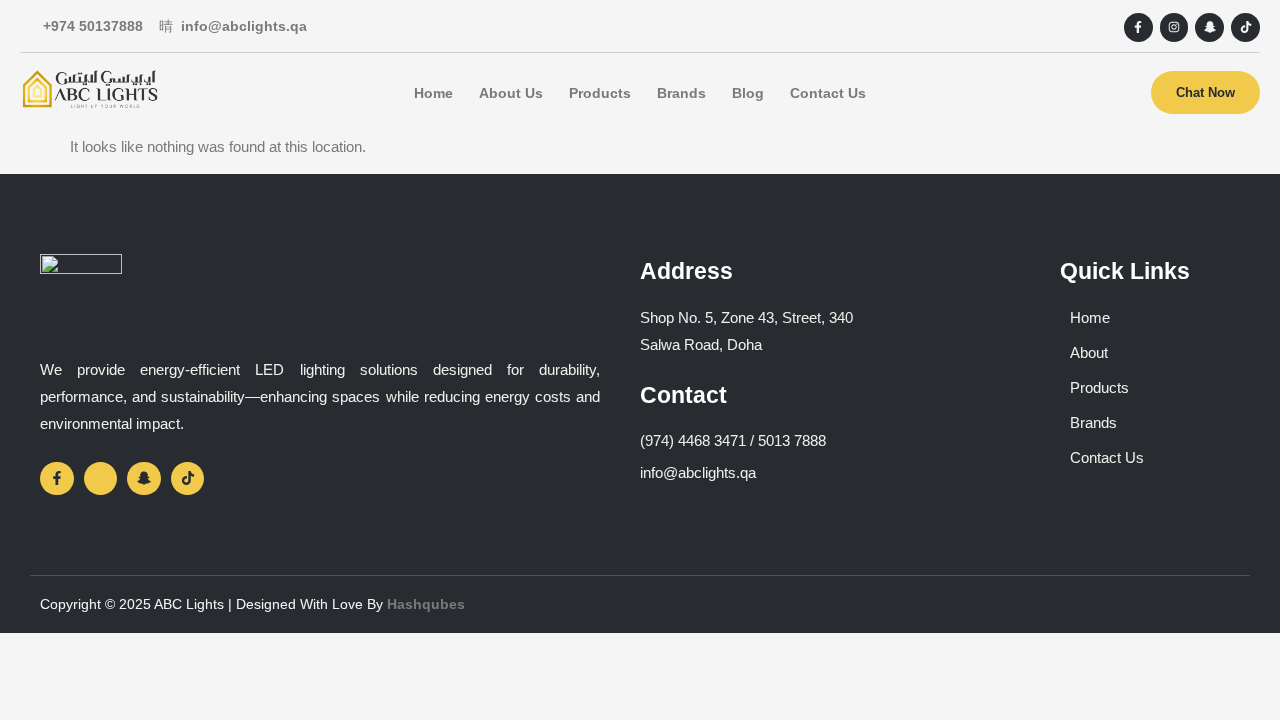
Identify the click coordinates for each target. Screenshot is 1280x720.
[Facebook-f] (1138, 27)
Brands (681, 93)
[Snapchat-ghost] (1209, 27)
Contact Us (828, 93)
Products (600, 93)
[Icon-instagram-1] (101, 479)
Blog (748, 93)
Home (433, 93)
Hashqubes (426, 604)
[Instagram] (1174, 27)
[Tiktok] (1245, 27)
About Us (511, 93)
